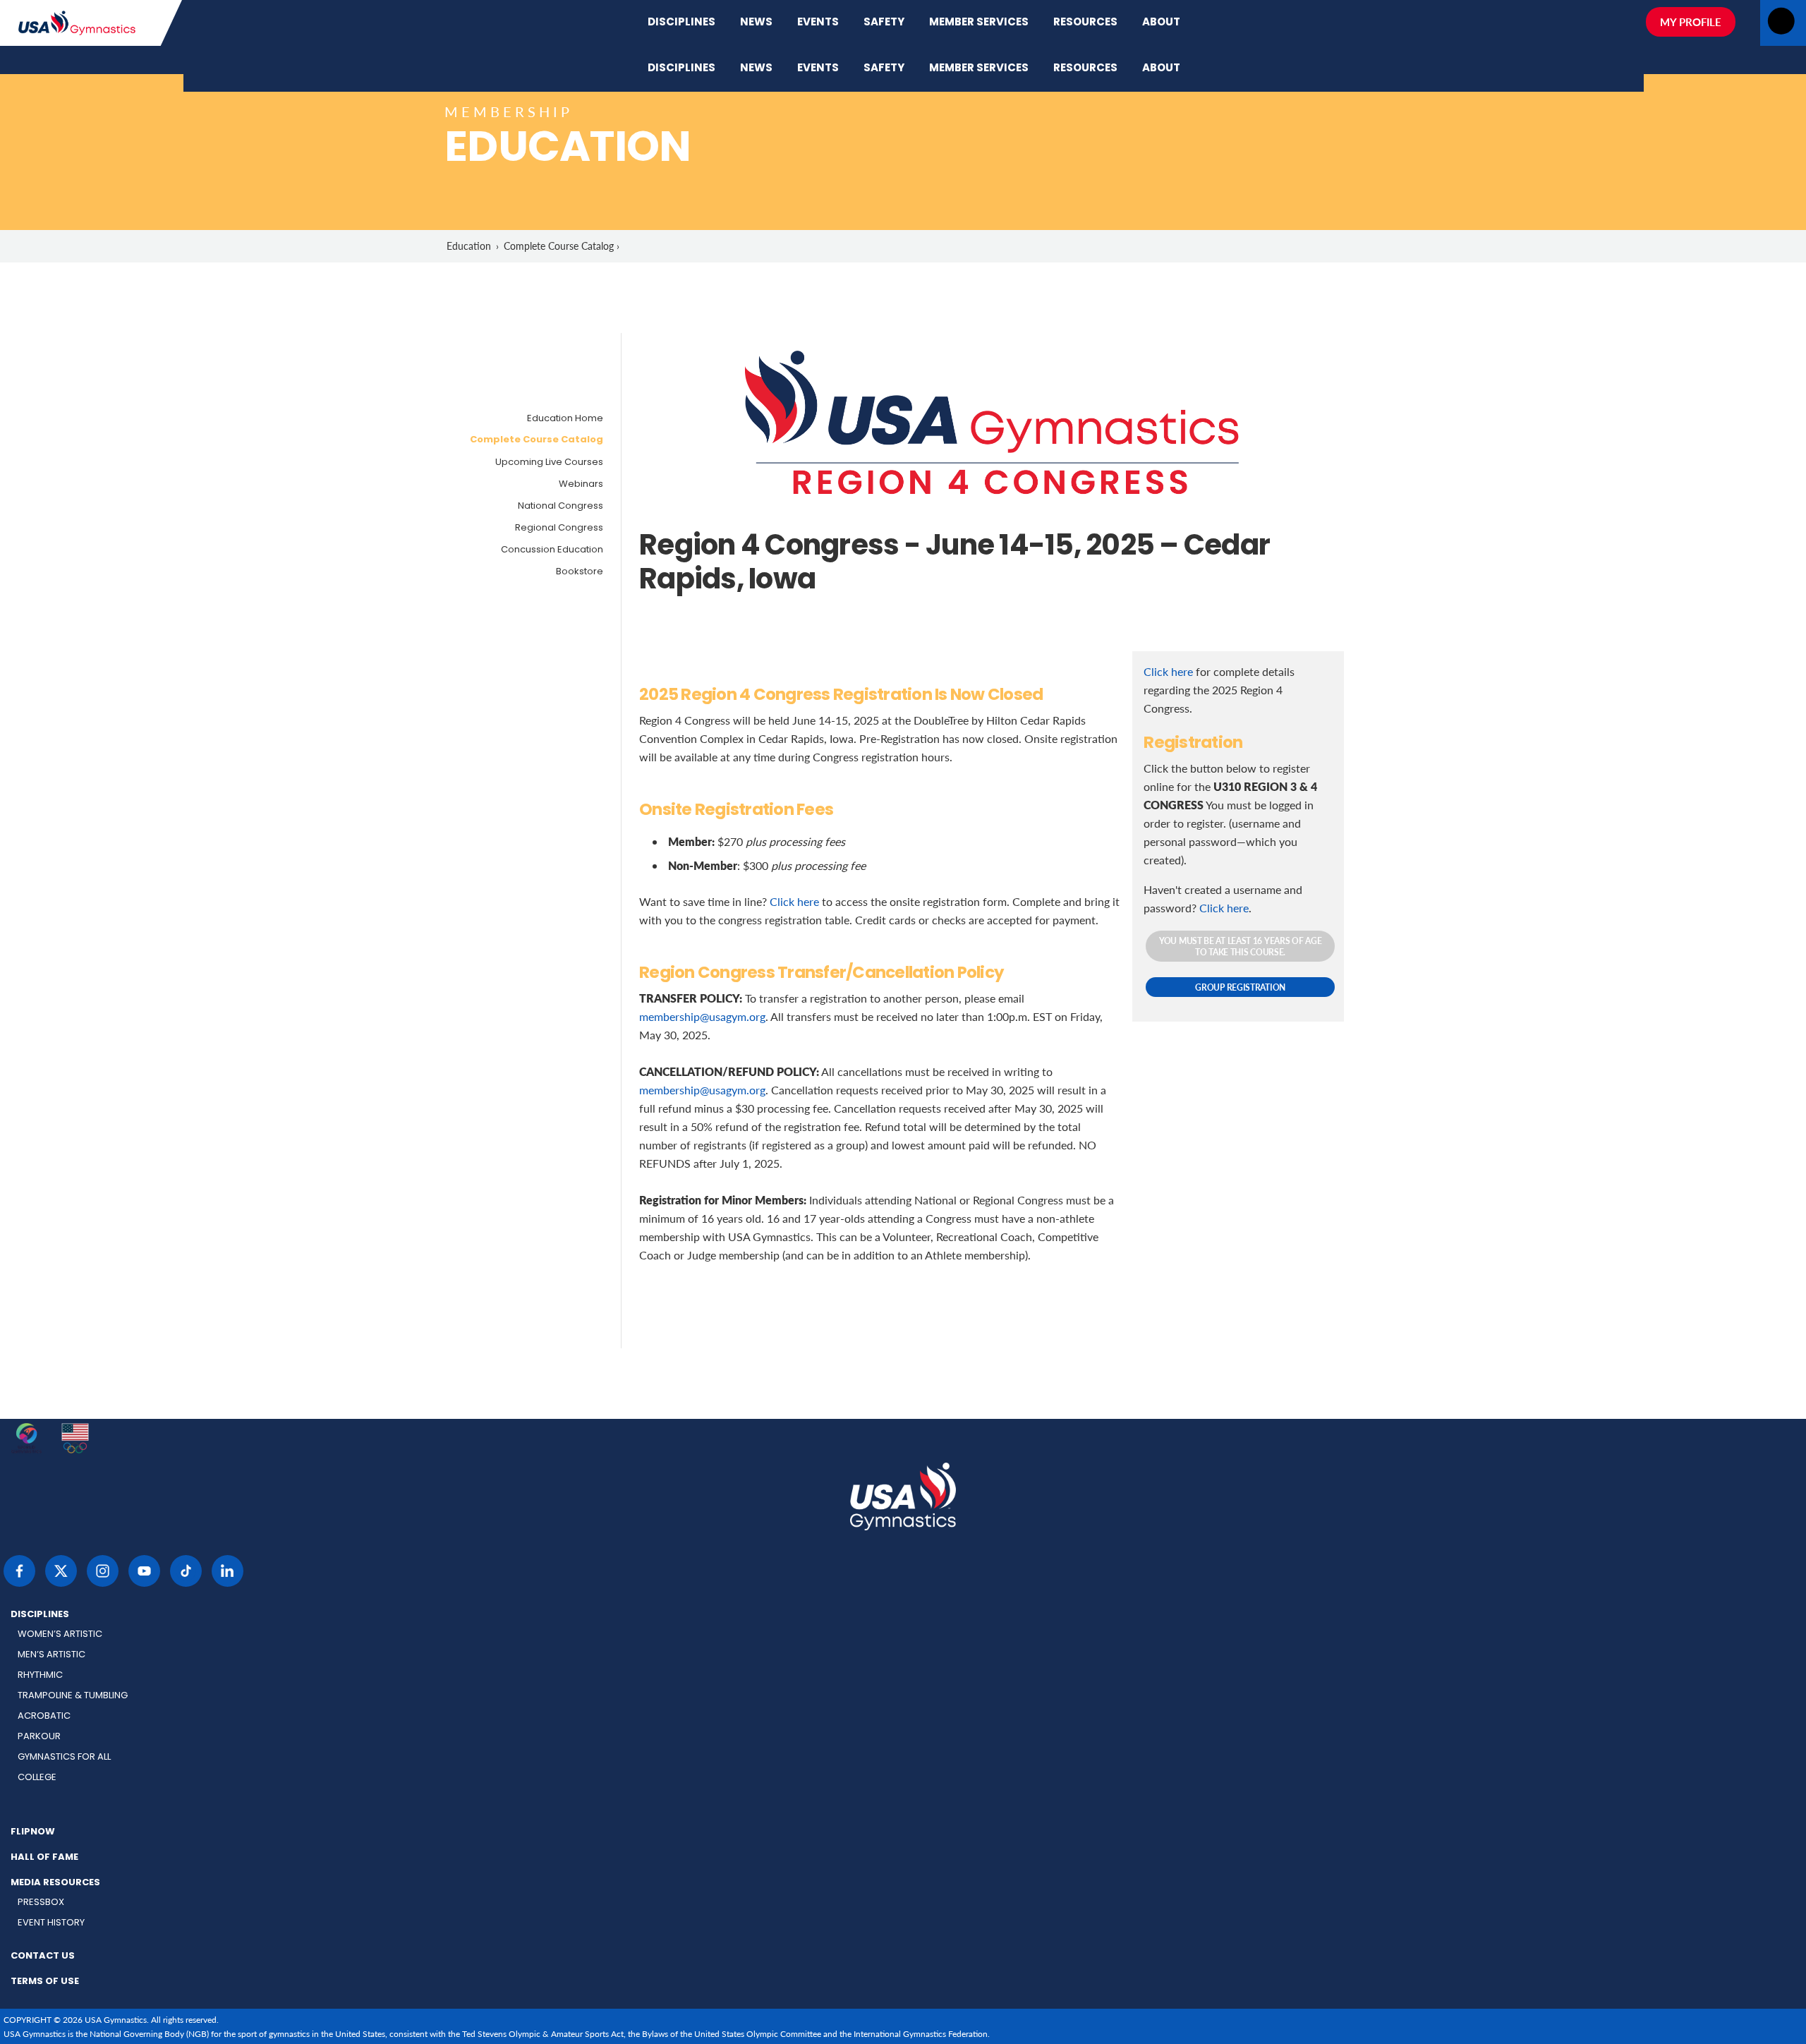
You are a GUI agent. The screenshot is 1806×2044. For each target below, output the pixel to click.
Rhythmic (40, 1675)
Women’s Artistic (60, 1634)
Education (469, 246)
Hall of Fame (44, 1858)
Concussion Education (552, 550)
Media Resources (55, 1883)
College (37, 1778)
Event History (51, 1923)
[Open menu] (1781, 25)
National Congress (560, 506)
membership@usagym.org (702, 1016)
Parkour (39, 1737)
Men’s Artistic (51, 1655)
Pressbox (41, 1903)
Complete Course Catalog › (562, 246)
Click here (794, 901)
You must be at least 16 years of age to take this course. (1240, 946)
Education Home (565, 419)
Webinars (581, 484)
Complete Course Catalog (537, 440)
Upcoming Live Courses (549, 462)
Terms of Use (45, 1982)
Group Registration (1240, 987)
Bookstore (580, 572)
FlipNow (33, 1832)
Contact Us (43, 1957)
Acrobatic (44, 1716)
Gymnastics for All (64, 1757)
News (756, 23)
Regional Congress (559, 528)
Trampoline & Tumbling (73, 1696)
